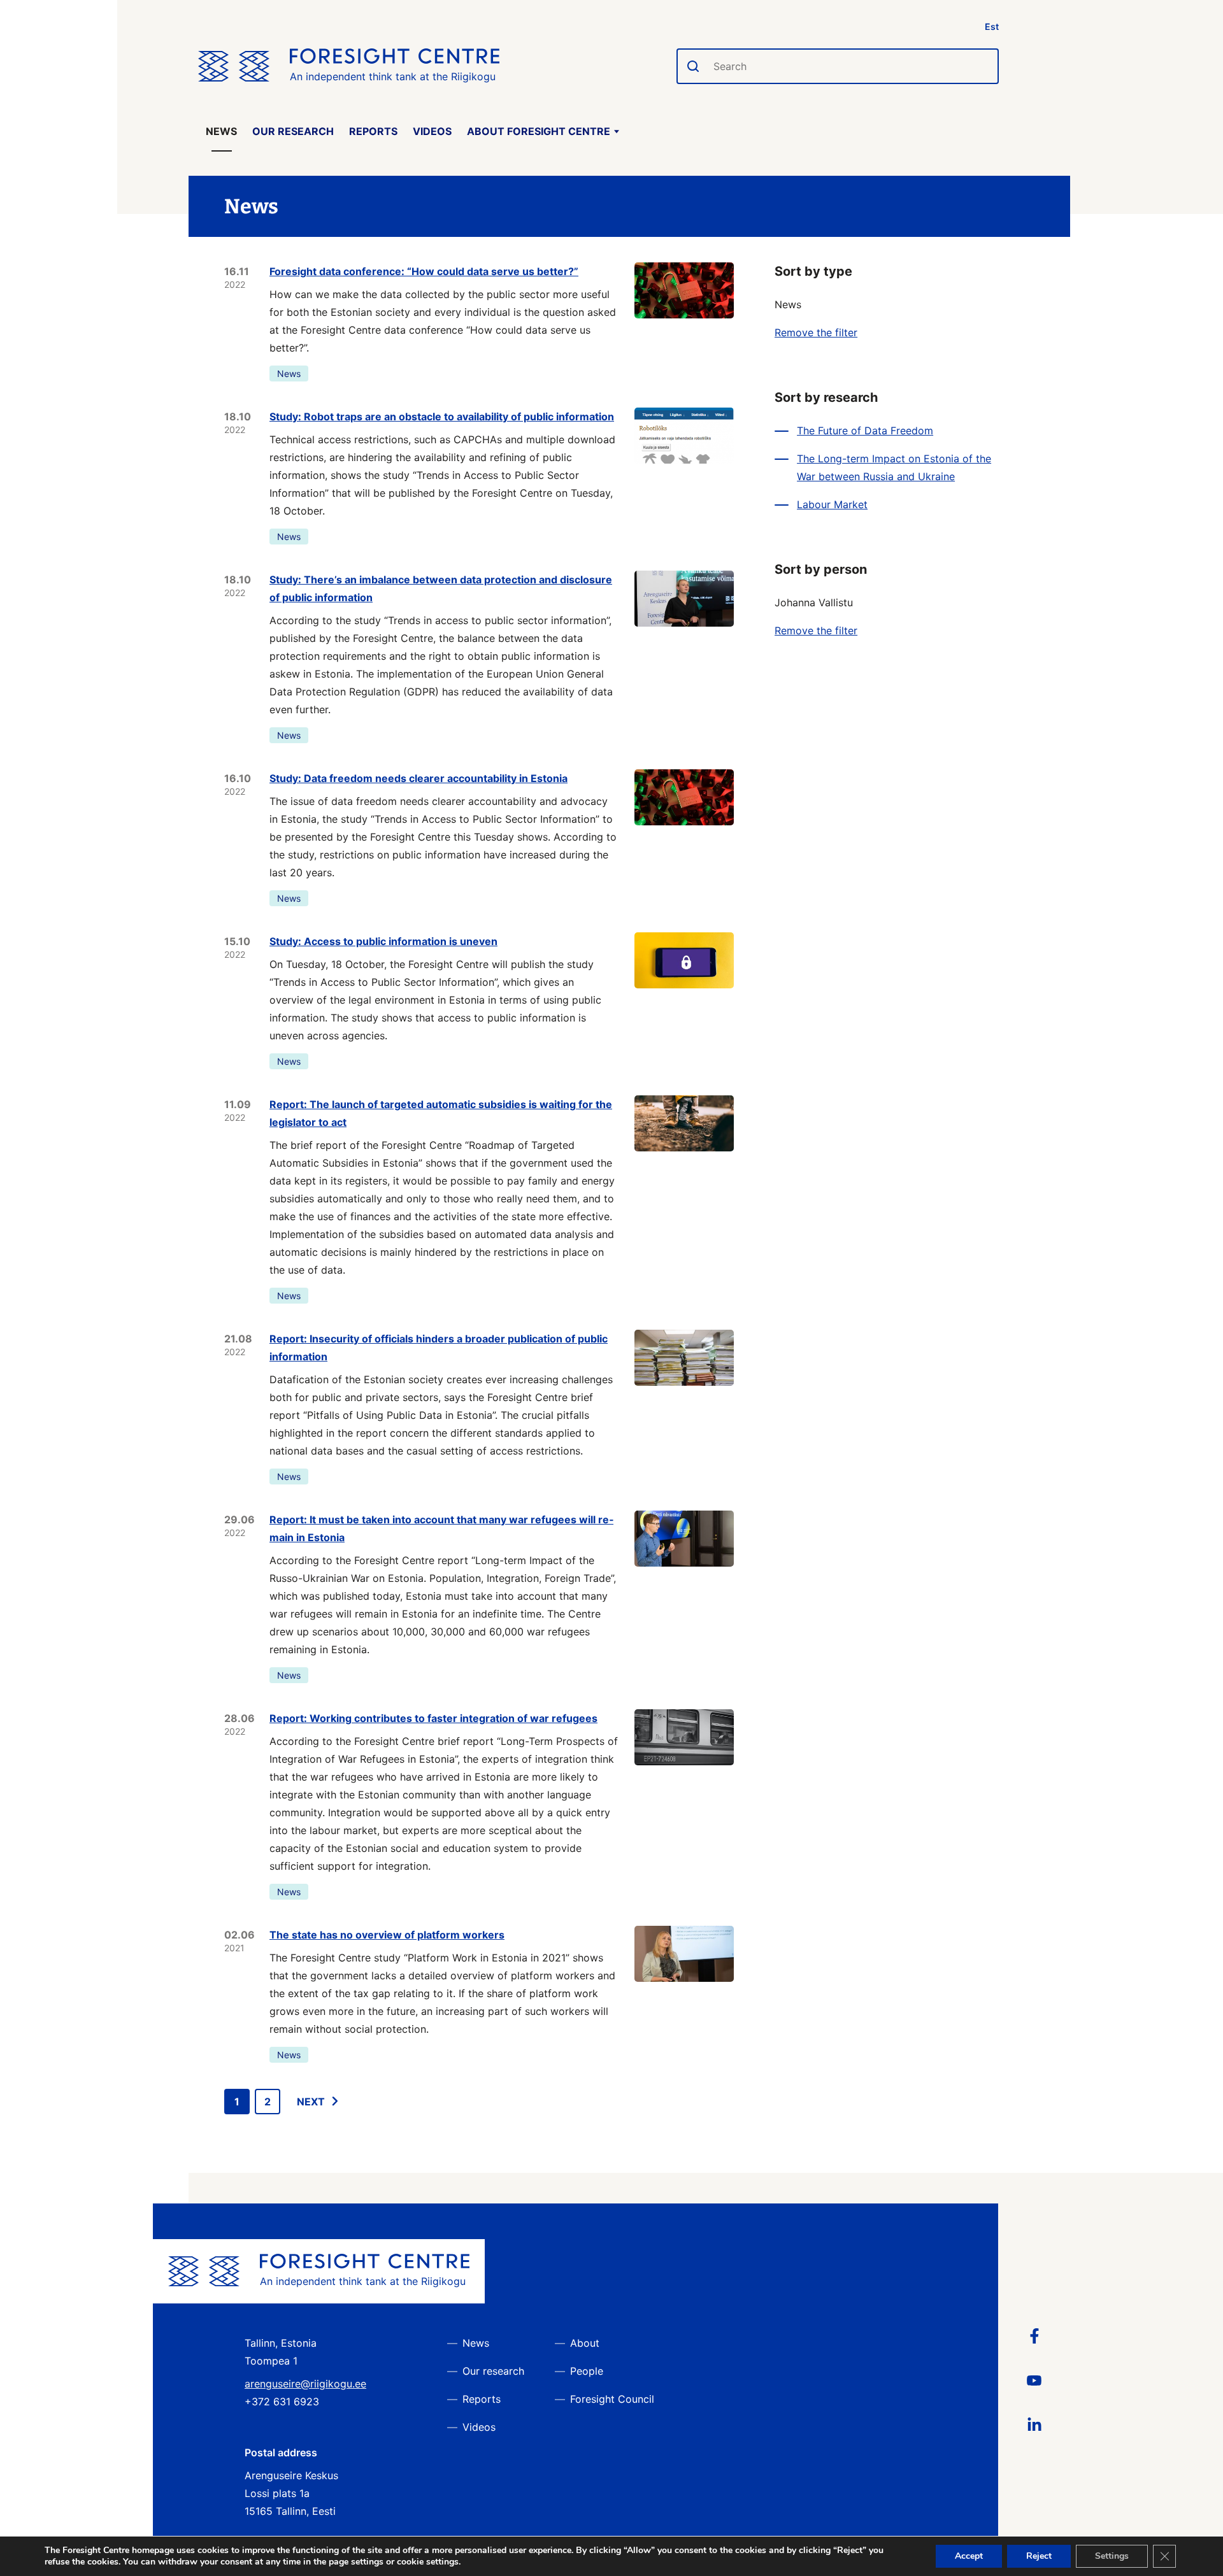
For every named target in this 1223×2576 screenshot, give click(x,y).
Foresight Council (612, 2399)
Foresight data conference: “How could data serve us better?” (424, 271)
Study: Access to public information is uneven (383, 941)
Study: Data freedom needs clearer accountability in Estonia (418, 778)
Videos (432, 131)
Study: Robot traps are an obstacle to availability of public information (442, 416)
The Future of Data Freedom (865, 431)
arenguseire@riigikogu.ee (305, 2384)
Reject (1039, 2556)
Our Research (293, 131)
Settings (1112, 2556)
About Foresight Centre (539, 131)
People (587, 2371)
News (221, 131)
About (585, 2343)
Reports (373, 131)
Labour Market (832, 504)
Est (992, 26)
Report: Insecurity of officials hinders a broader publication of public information (439, 1348)
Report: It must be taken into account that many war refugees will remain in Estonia (441, 1528)
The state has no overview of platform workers (387, 1935)
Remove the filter (816, 332)
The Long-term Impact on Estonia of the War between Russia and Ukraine (894, 467)
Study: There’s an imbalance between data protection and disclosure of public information (441, 588)
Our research (493, 2371)
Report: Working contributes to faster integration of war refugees (433, 1718)
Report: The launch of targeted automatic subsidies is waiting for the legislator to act (441, 1113)
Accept (969, 2556)
